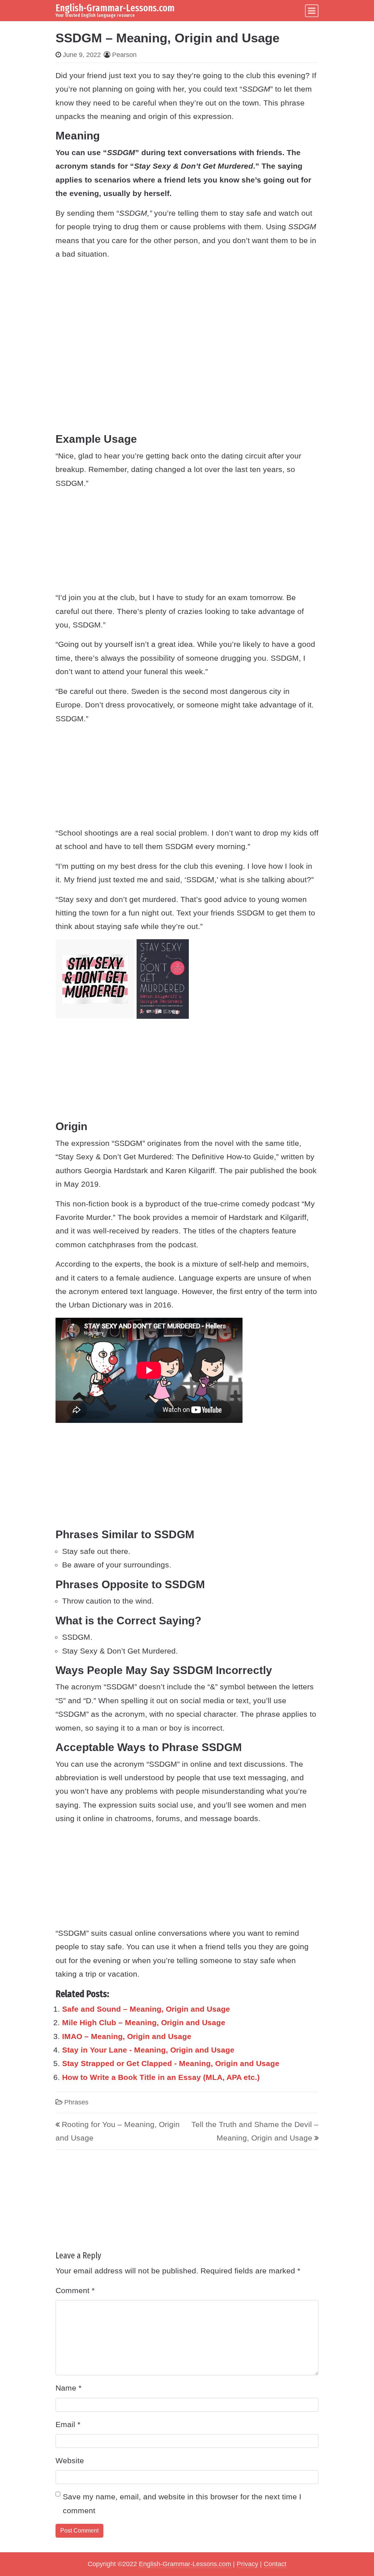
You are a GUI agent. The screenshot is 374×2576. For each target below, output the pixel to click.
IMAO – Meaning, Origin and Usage (127, 2036)
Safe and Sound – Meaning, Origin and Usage (146, 2009)
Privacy (247, 2564)
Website (70, 2460)
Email (68, 2424)
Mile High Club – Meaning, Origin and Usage (144, 2022)
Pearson (124, 55)
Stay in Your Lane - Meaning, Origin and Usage (148, 2050)
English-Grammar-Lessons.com (115, 8)
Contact (275, 2564)
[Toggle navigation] (312, 11)
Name (68, 2388)
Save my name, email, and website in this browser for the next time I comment (182, 2503)
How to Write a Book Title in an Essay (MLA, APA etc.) (161, 2077)
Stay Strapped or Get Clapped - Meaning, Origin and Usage (171, 2063)
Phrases (76, 2102)
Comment (75, 2290)
